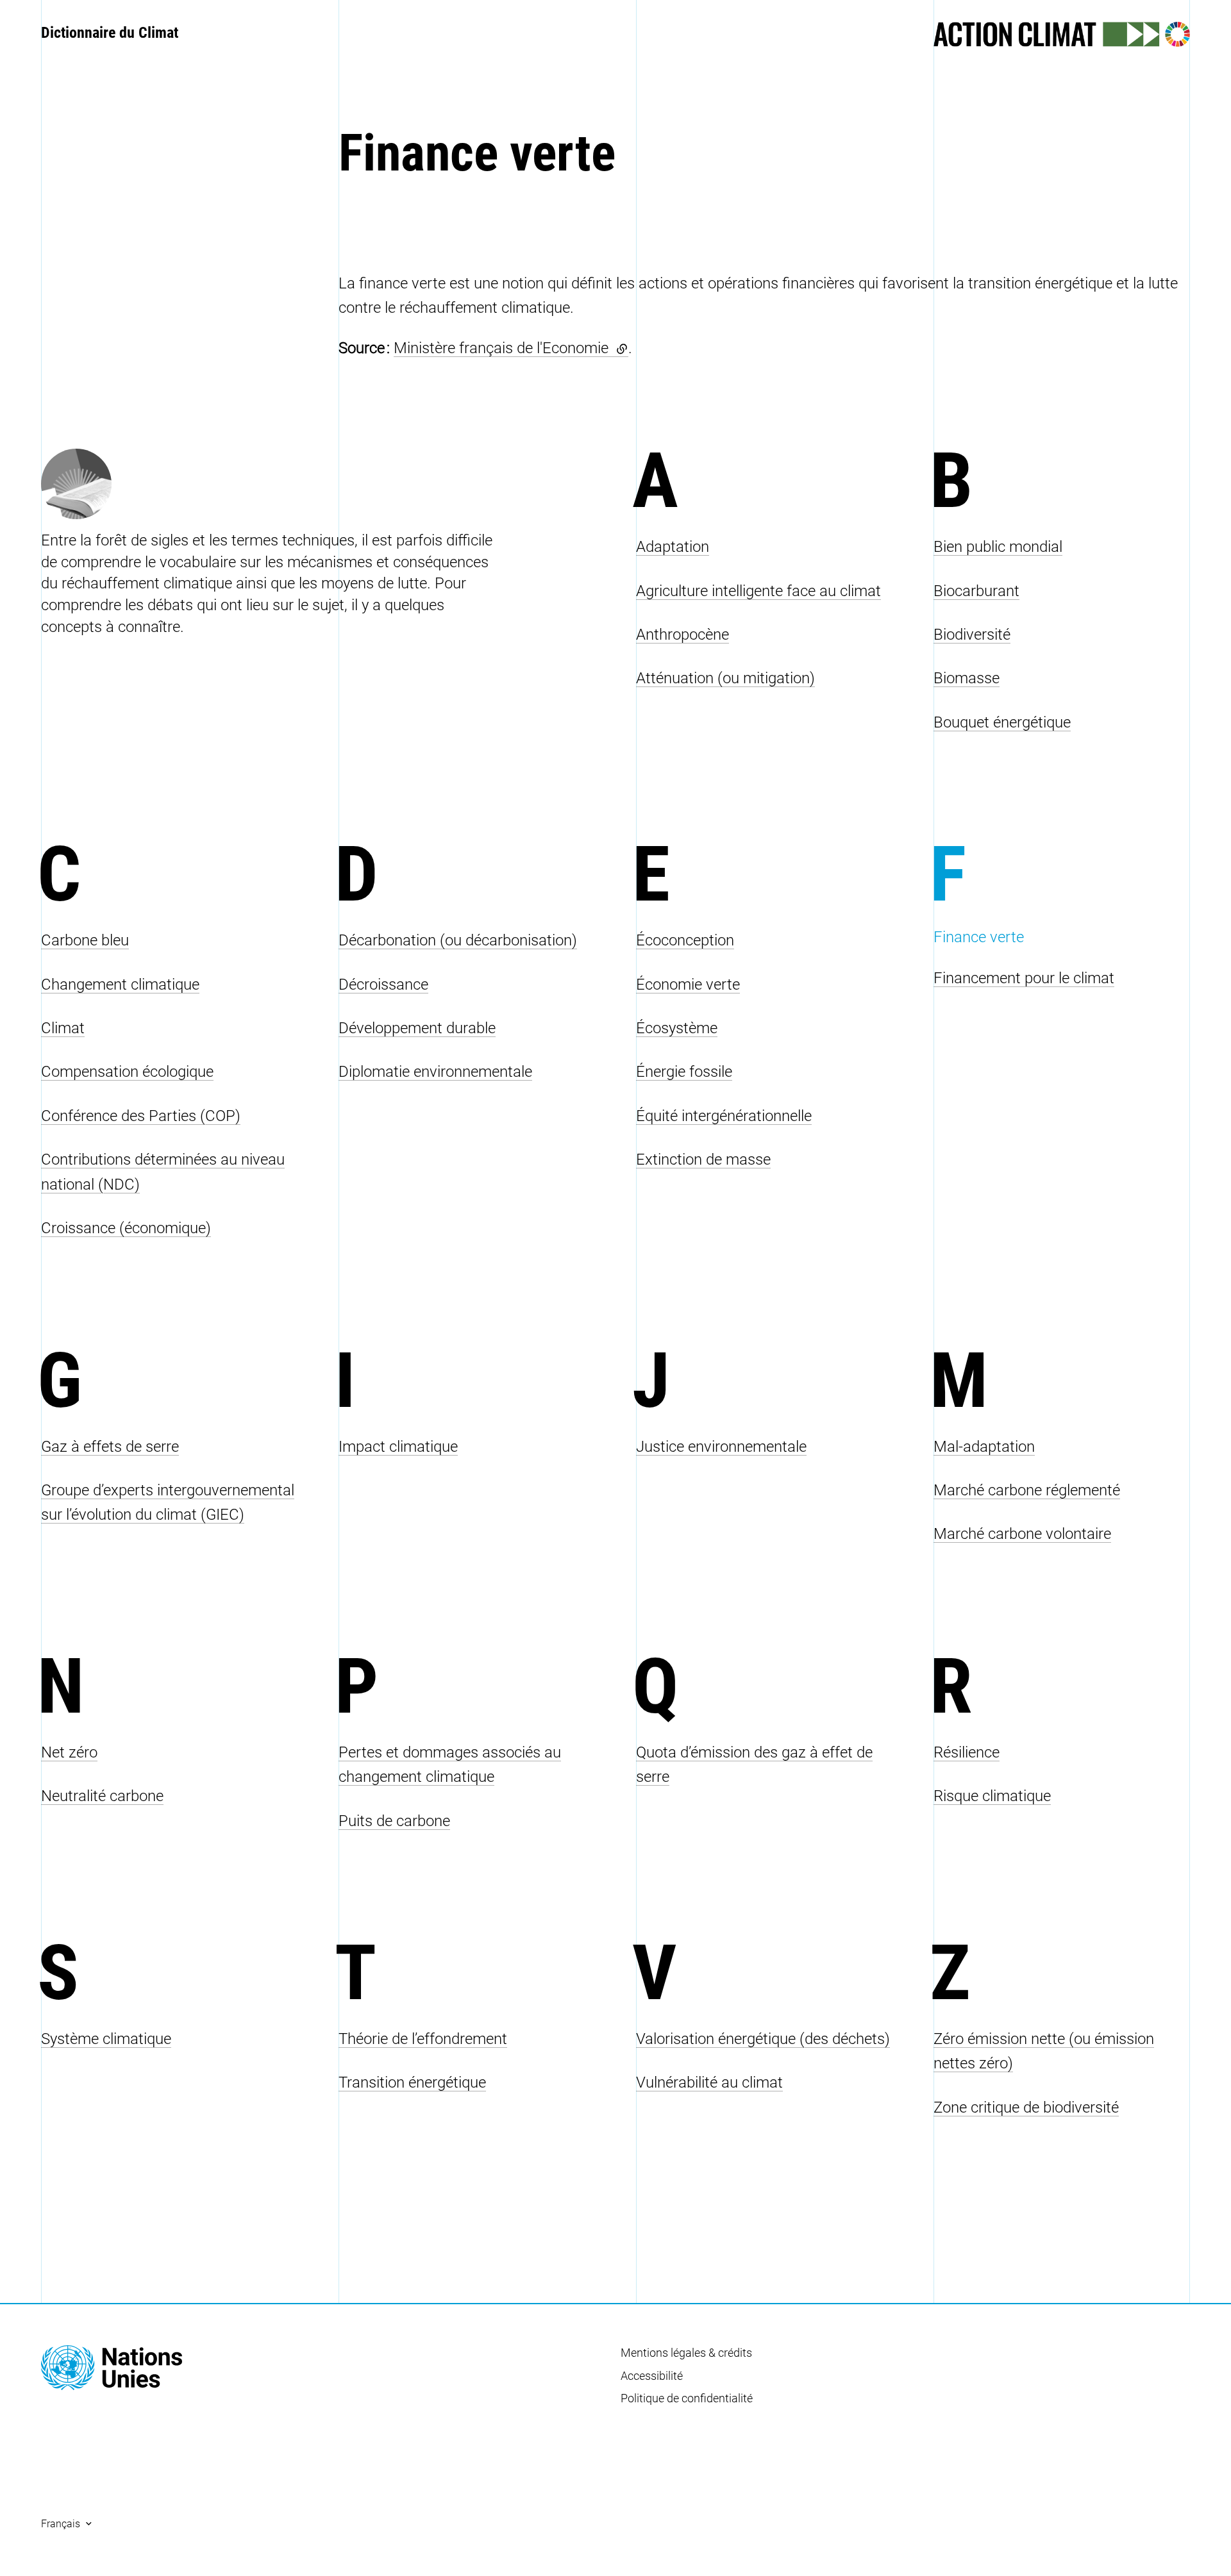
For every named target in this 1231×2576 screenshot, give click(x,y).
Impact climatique (398, 1447)
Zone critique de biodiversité (1026, 2107)
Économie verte (688, 985)
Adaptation (673, 547)
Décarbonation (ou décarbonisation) (458, 940)
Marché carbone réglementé (1027, 1490)
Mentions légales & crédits (686, 2353)
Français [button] (61, 2524)
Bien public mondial (998, 547)
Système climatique (106, 2039)
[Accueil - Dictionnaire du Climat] (112, 2368)
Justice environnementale (721, 1447)
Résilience (967, 1752)
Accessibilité (652, 2376)
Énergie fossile (684, 1072)
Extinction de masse (703, 1159)
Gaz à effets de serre (110, 1447)
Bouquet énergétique (1002, 722)
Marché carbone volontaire (1022, 1534)
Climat (63, 1028)
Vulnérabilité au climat (709, 2082)
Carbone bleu (85, 940)
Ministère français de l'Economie (511, 348)
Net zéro (69, 1752)
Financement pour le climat (1024, 978)
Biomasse (967, 678)
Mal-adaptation (984, 1447)
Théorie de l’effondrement (423, 2039)
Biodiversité (972, 635)
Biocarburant (976, 591)
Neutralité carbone (102, 1796)
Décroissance (383, 985)
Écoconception (685, 940)
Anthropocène (682, 635)
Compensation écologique (127, 1072)
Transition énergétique (412, 2082)
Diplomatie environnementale (435, 1072)
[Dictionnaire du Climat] (318, 484)
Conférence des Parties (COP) (141, 1116)
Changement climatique (120, 985)
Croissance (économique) (126, 1228)
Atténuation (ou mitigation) (725, 678)
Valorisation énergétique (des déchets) (763, 2039)
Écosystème (677, 1028)
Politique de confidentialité (687, 2398)
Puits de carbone (394, 1821)
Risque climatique (992, 1796)
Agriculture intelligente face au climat (758, 591)
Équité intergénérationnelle (724, 1116)
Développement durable (417, 1028)
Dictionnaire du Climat (110, 33)
